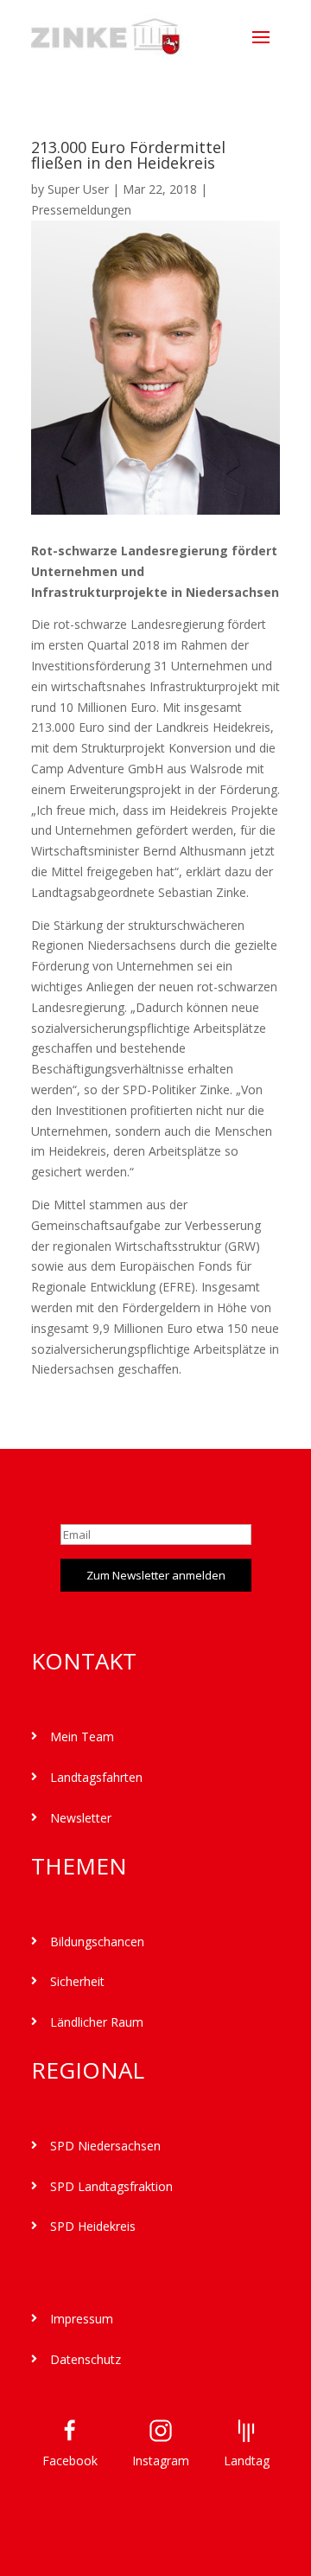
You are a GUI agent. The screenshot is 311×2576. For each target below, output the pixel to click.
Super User (78, 189)
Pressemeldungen (81, 210)
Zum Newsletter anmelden (156, 1575)
